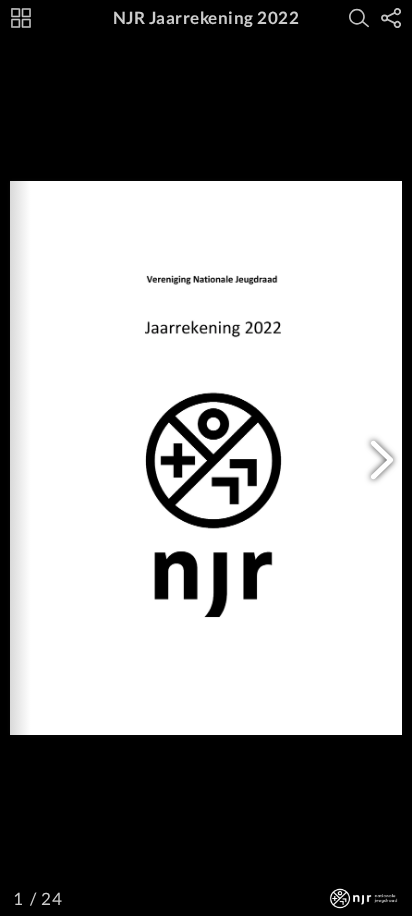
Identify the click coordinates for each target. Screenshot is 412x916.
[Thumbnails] (21, 18)
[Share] (391, 18)
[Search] (359, 18)
